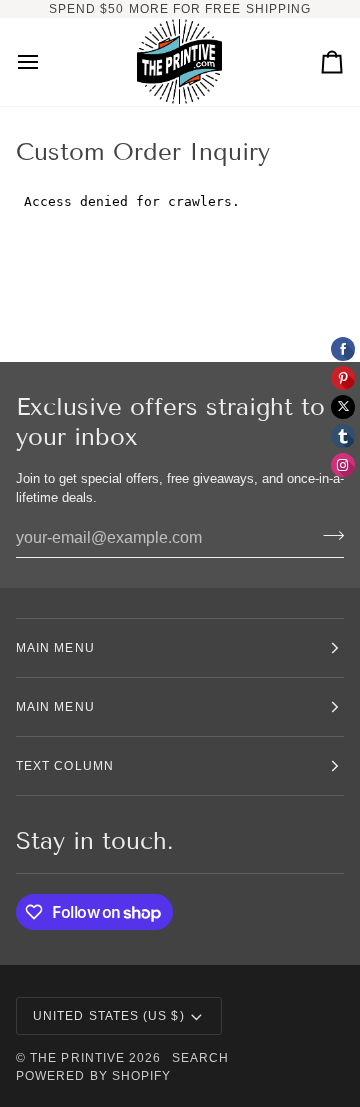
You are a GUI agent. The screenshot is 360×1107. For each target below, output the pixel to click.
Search (200, 1058)
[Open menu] (46, 62)
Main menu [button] (55, 648)
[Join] (327, 536)
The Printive (77, 1058)
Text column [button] (65, 766)
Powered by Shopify (93, 1076)
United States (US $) (109, 1016)
